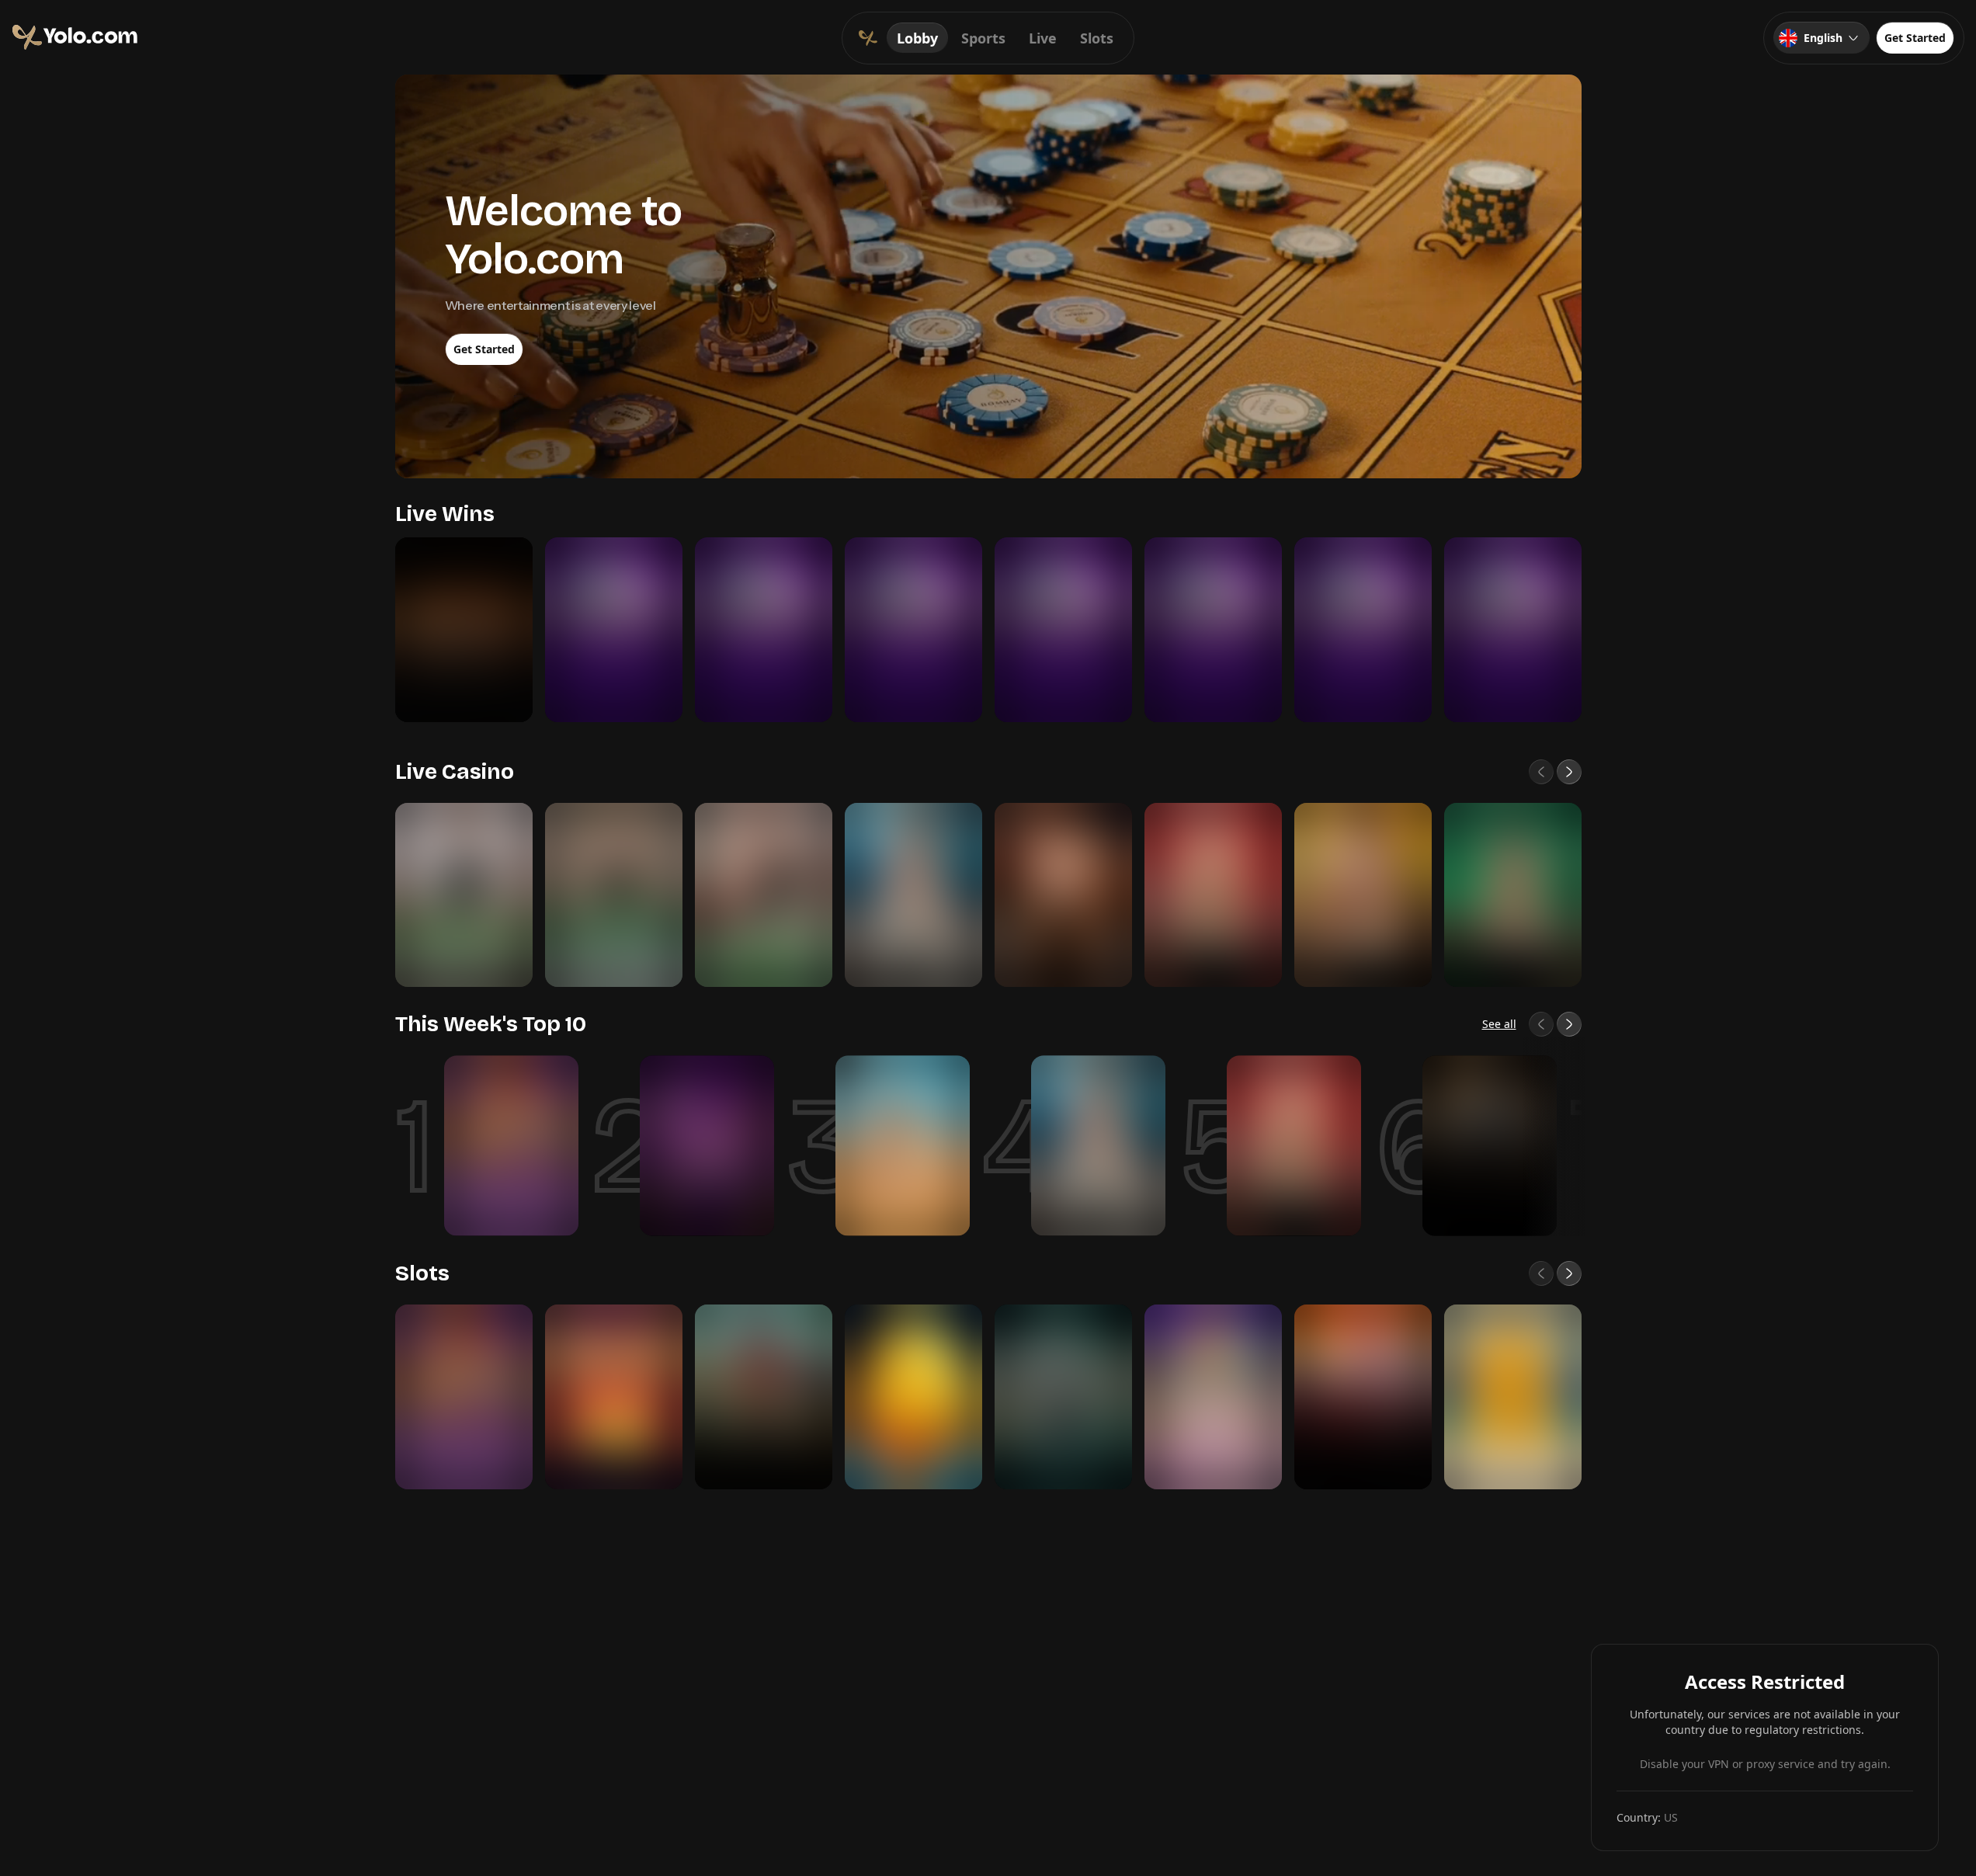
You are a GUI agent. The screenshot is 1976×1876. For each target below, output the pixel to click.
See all (1499, 1024)
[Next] (1569, 772)
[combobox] (1821, 38)
